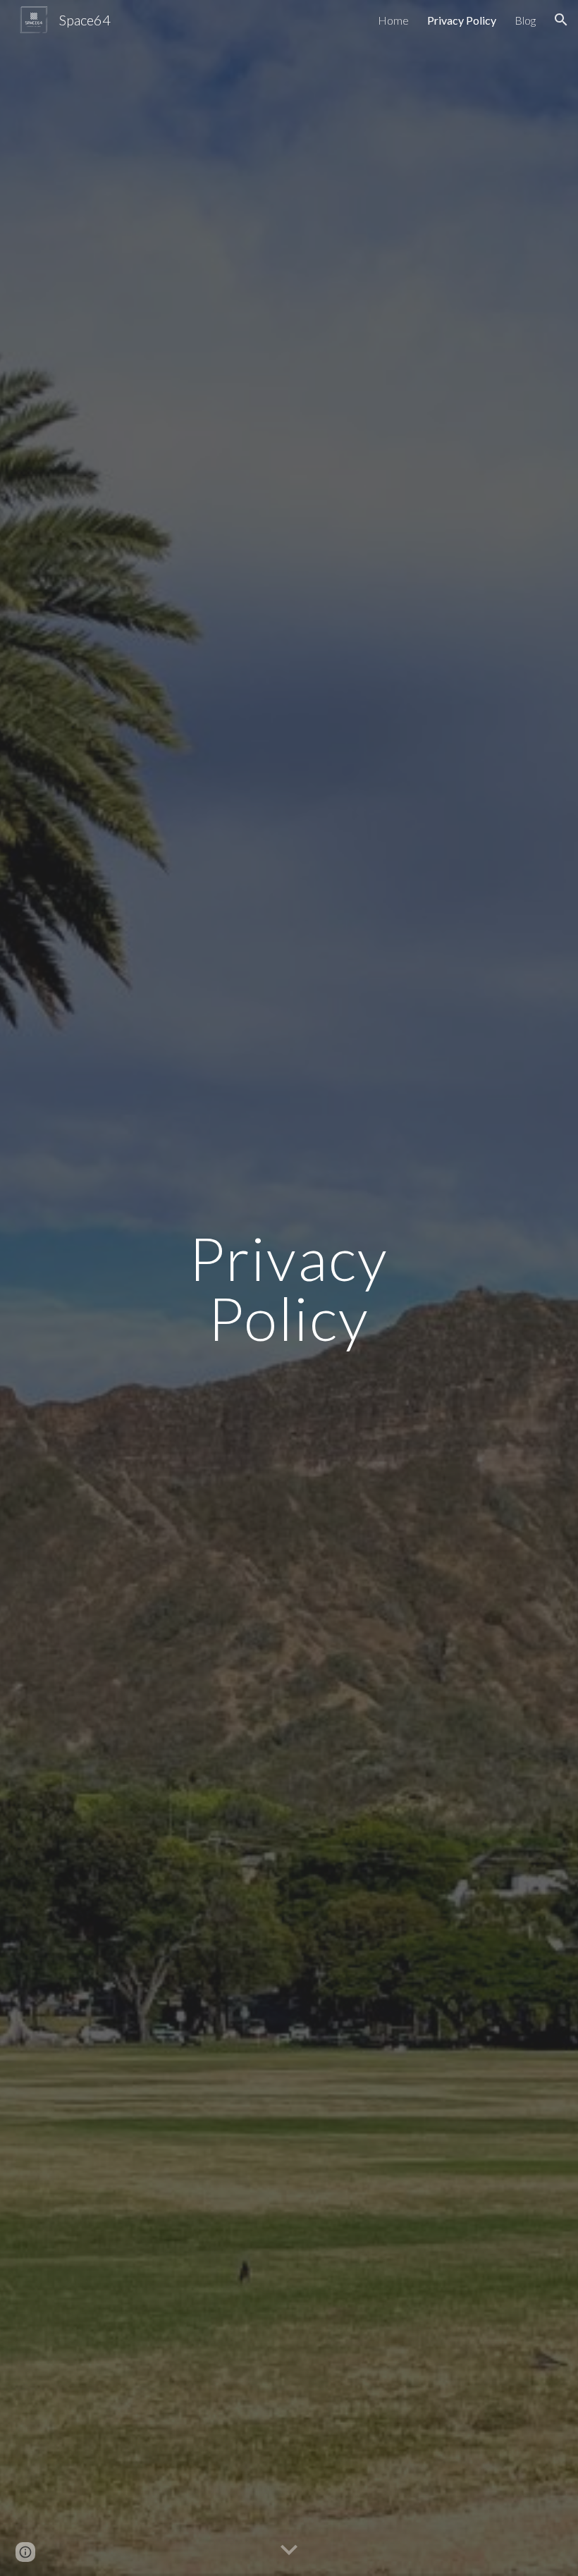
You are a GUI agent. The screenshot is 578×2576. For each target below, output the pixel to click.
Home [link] (393, 20)
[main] (289, 1288)
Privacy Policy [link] (462, 20)
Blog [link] (525, 20)
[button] (561, 20)
